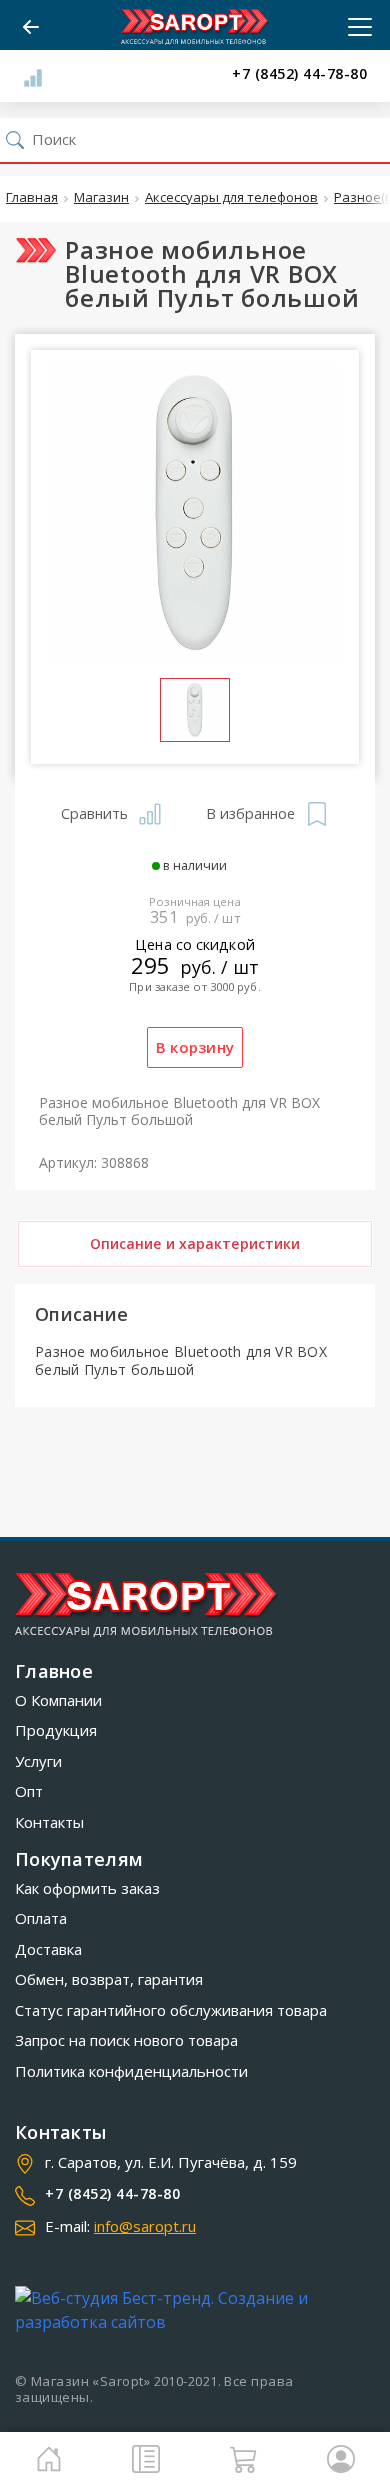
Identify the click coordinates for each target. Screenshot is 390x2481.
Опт (29, 1791)
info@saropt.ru (145, 2226)
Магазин (101, 198)
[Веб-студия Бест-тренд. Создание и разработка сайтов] (195, 2310)
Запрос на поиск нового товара (126, 2040)
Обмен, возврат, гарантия (109, 1979)
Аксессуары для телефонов (231, 198)
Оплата (41, 1918)
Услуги (38, 1761)
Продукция (56, 1730)
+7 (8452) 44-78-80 (299, 74)
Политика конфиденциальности (131, 2071)
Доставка (48, 1949)
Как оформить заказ (87, 1888)
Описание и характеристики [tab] (195, 1243)
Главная (32, 198)
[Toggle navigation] (354, 27)
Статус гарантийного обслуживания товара (171, 2010)
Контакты (49, 1822)
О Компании (58, 1700)
